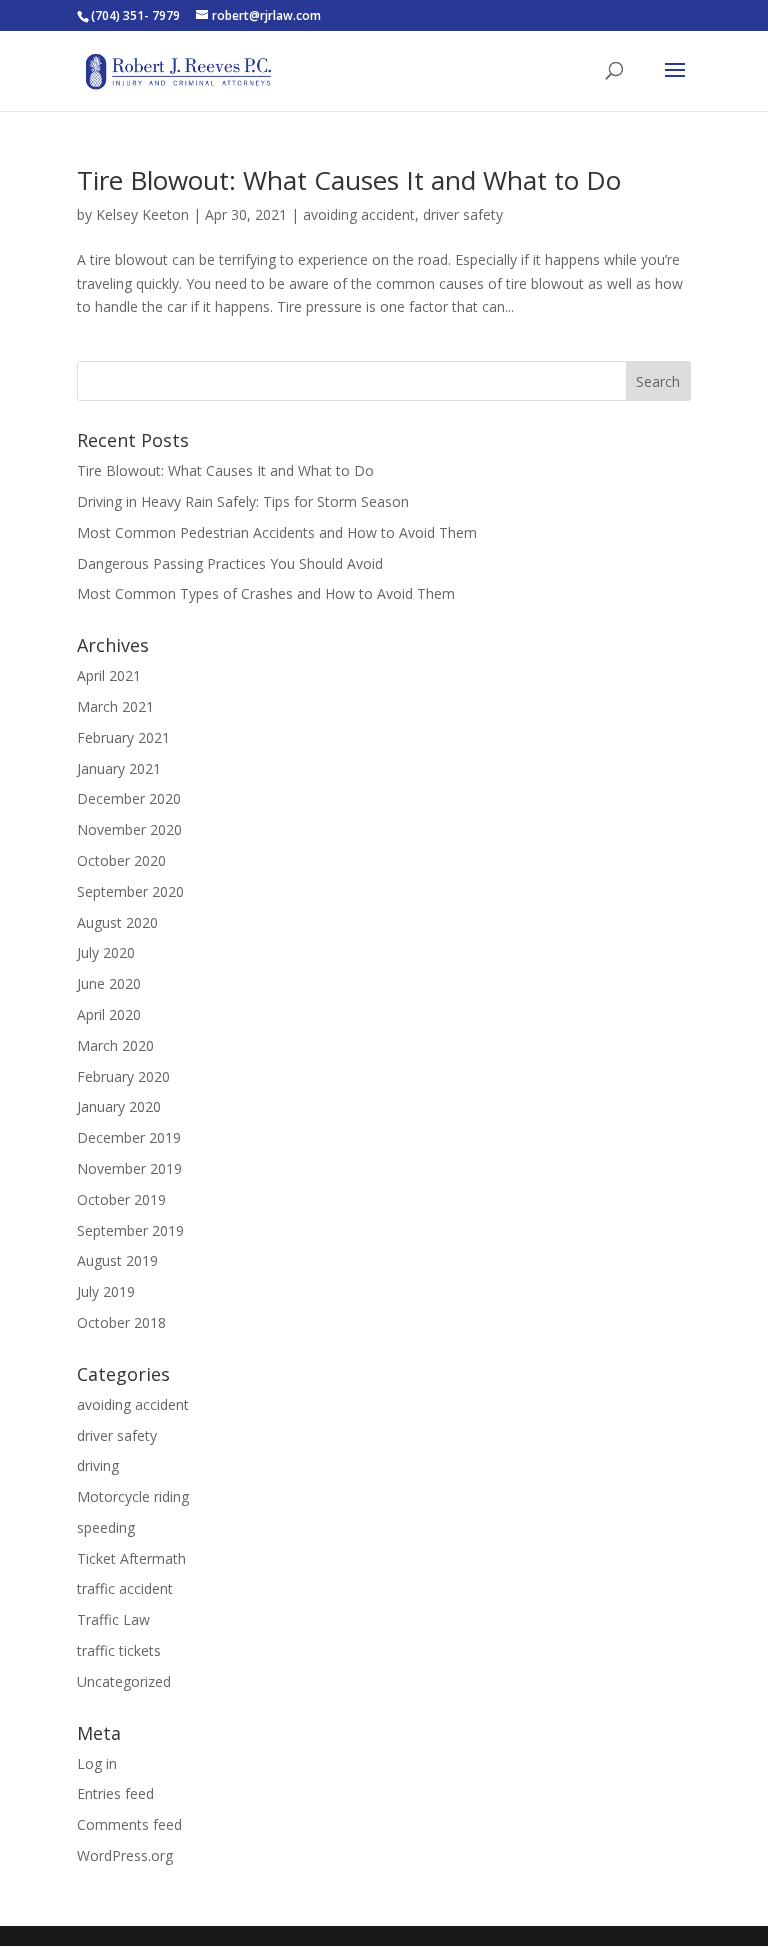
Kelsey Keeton (142, 214)
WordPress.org (125, 1855)
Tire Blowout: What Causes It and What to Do (349, 180)
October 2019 (121, 1199)
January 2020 (119, 1106)
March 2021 (115, 706)
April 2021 (109, 675)
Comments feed (129, 1824)
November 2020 (129, 829)
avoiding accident (359, 214)
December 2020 (129, 798)
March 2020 (115, 1045)
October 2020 (121, 860)
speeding (106, 1527)
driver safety (463, 214)
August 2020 (117, 922)
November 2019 (129, 1168)
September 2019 (130, 1230)
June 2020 (109, 983)
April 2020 (109, 1014)
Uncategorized (124, 1681)
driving (98, 1465)
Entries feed (115, 1793)
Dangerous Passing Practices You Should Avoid (230, 563)
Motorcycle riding (133, 1496)
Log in (97, 1763)
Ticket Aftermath (131, 1558)
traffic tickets (119, 1650)
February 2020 (123, 1076)
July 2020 (106, 952)
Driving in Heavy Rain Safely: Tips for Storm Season (243, 501)
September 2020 (130, 891)
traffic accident (125, 1588)
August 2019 (117, 1260)
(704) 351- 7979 (135, 15)
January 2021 (119, 768)
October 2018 (121, 1322)
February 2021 (123, 737)
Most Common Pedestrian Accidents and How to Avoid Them (277, 532)
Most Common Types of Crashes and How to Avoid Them (266, 593)
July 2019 (106, 1291)
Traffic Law (113, 1619)
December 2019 (129, 1137)
